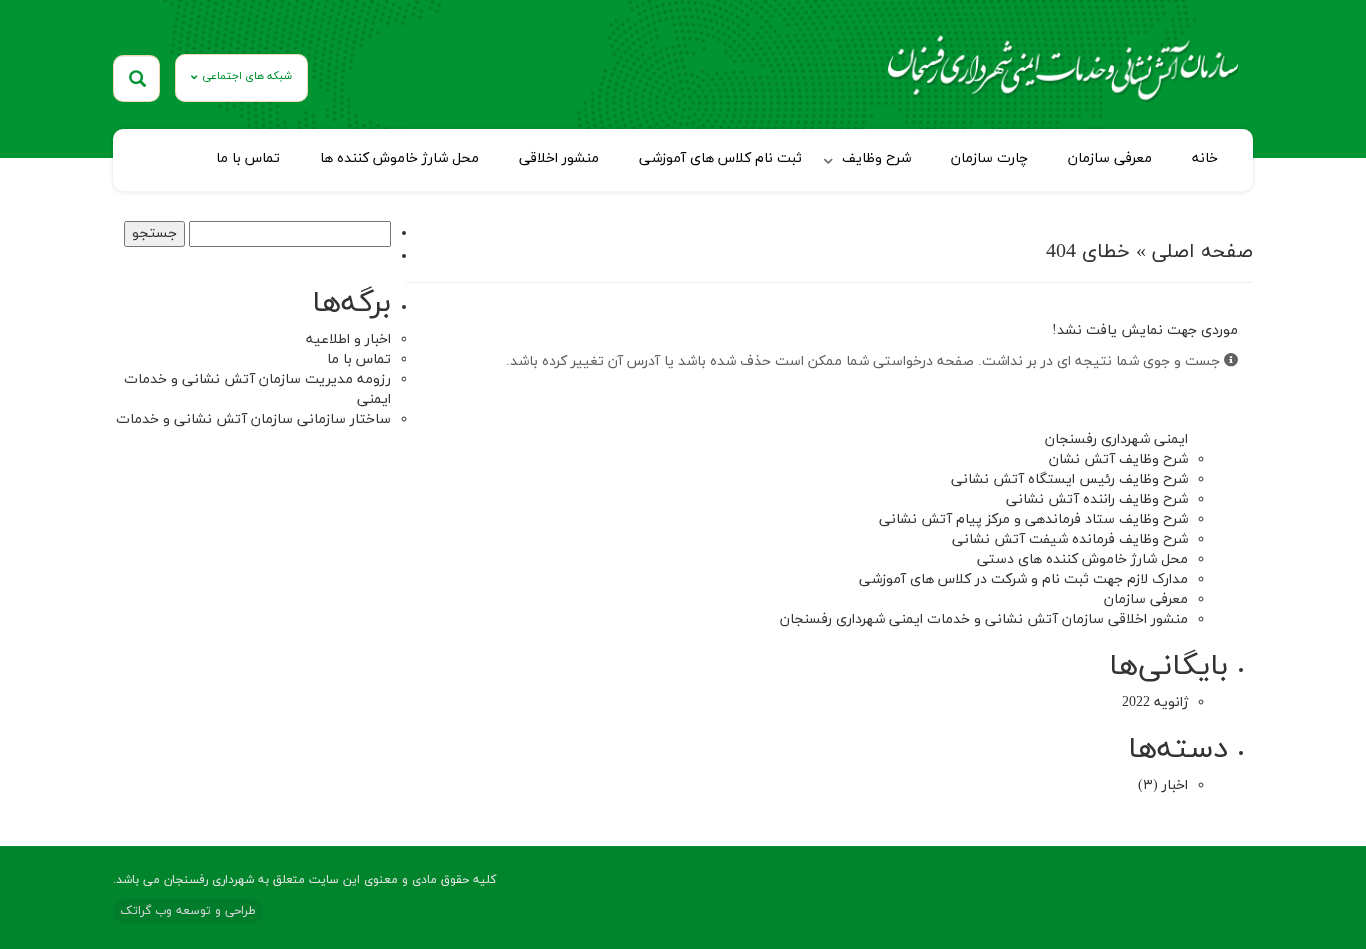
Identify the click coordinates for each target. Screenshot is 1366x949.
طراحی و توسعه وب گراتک (188, 911)
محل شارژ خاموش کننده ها (399, 158)
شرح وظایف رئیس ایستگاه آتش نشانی (1069, 479)
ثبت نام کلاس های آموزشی (720, 158)
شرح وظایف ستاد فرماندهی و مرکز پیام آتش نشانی (1033, 519)
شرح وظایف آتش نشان (1118, 459)
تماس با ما (248, 158)
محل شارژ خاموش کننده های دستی (1082, 559)
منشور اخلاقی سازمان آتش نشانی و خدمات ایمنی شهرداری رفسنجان (984, 619)
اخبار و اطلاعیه (348, 339)
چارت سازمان (989, 158)
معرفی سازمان (1110, 158)
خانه (1205, 158)
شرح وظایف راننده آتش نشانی (1097, 499)
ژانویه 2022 (1155, 702)
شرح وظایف (876, 158)
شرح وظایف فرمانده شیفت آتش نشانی (1070, 539)
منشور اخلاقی (559, 158)
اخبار (1175, 785)
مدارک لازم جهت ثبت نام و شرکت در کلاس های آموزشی (1023, 579)
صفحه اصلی (1202, 252)
